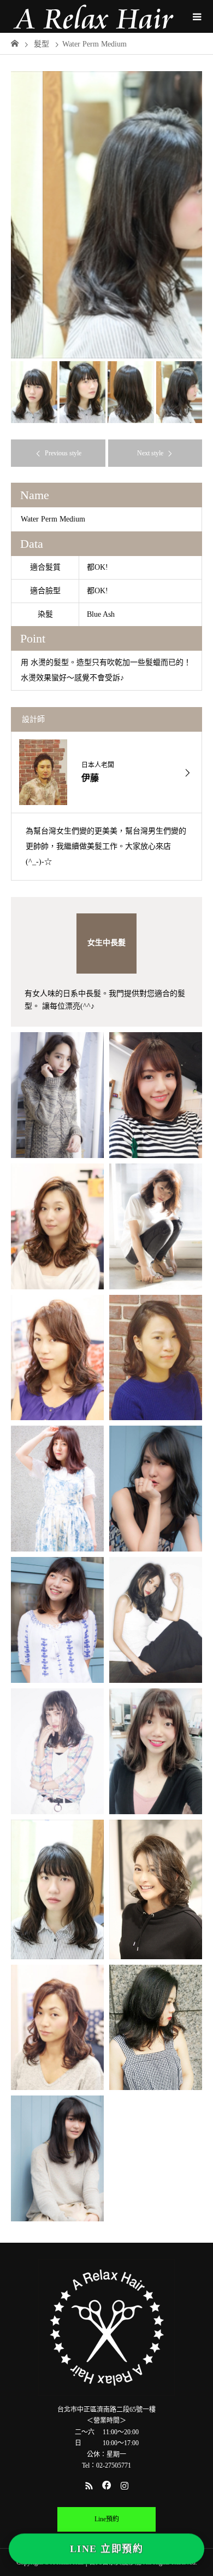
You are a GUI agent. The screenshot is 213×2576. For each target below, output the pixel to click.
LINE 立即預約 (106, 2552)
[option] (106, 215)
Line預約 (107, 2519)
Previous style (63, 453)
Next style (150, 453)
